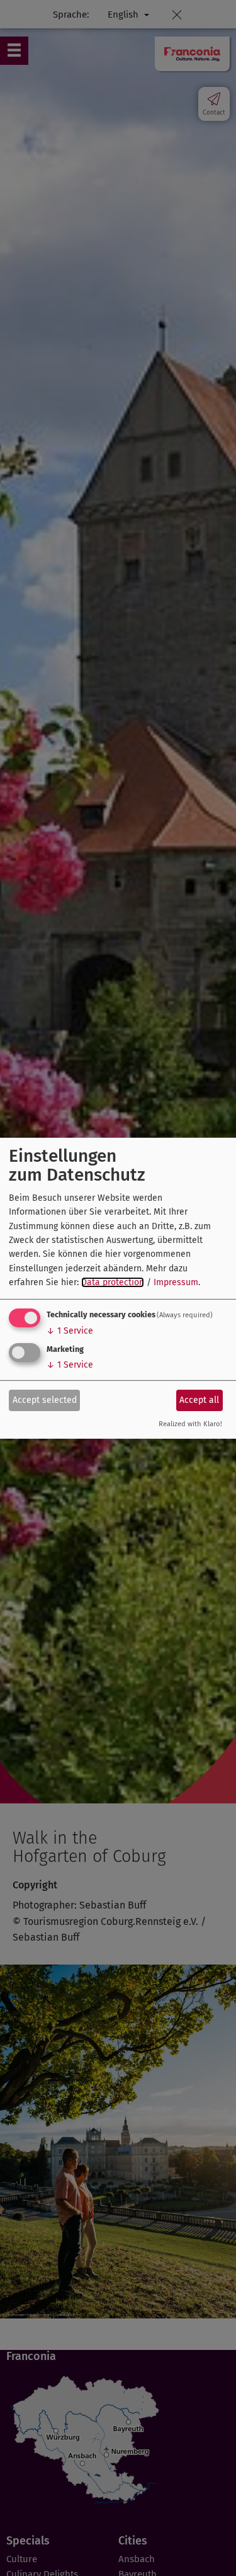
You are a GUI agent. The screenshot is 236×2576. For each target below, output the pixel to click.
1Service (70, 1331)
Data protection (113, 1282)
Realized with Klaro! (190, 1424)
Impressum (176, 1282)
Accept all (199, 1400)
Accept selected (45, 1400)
